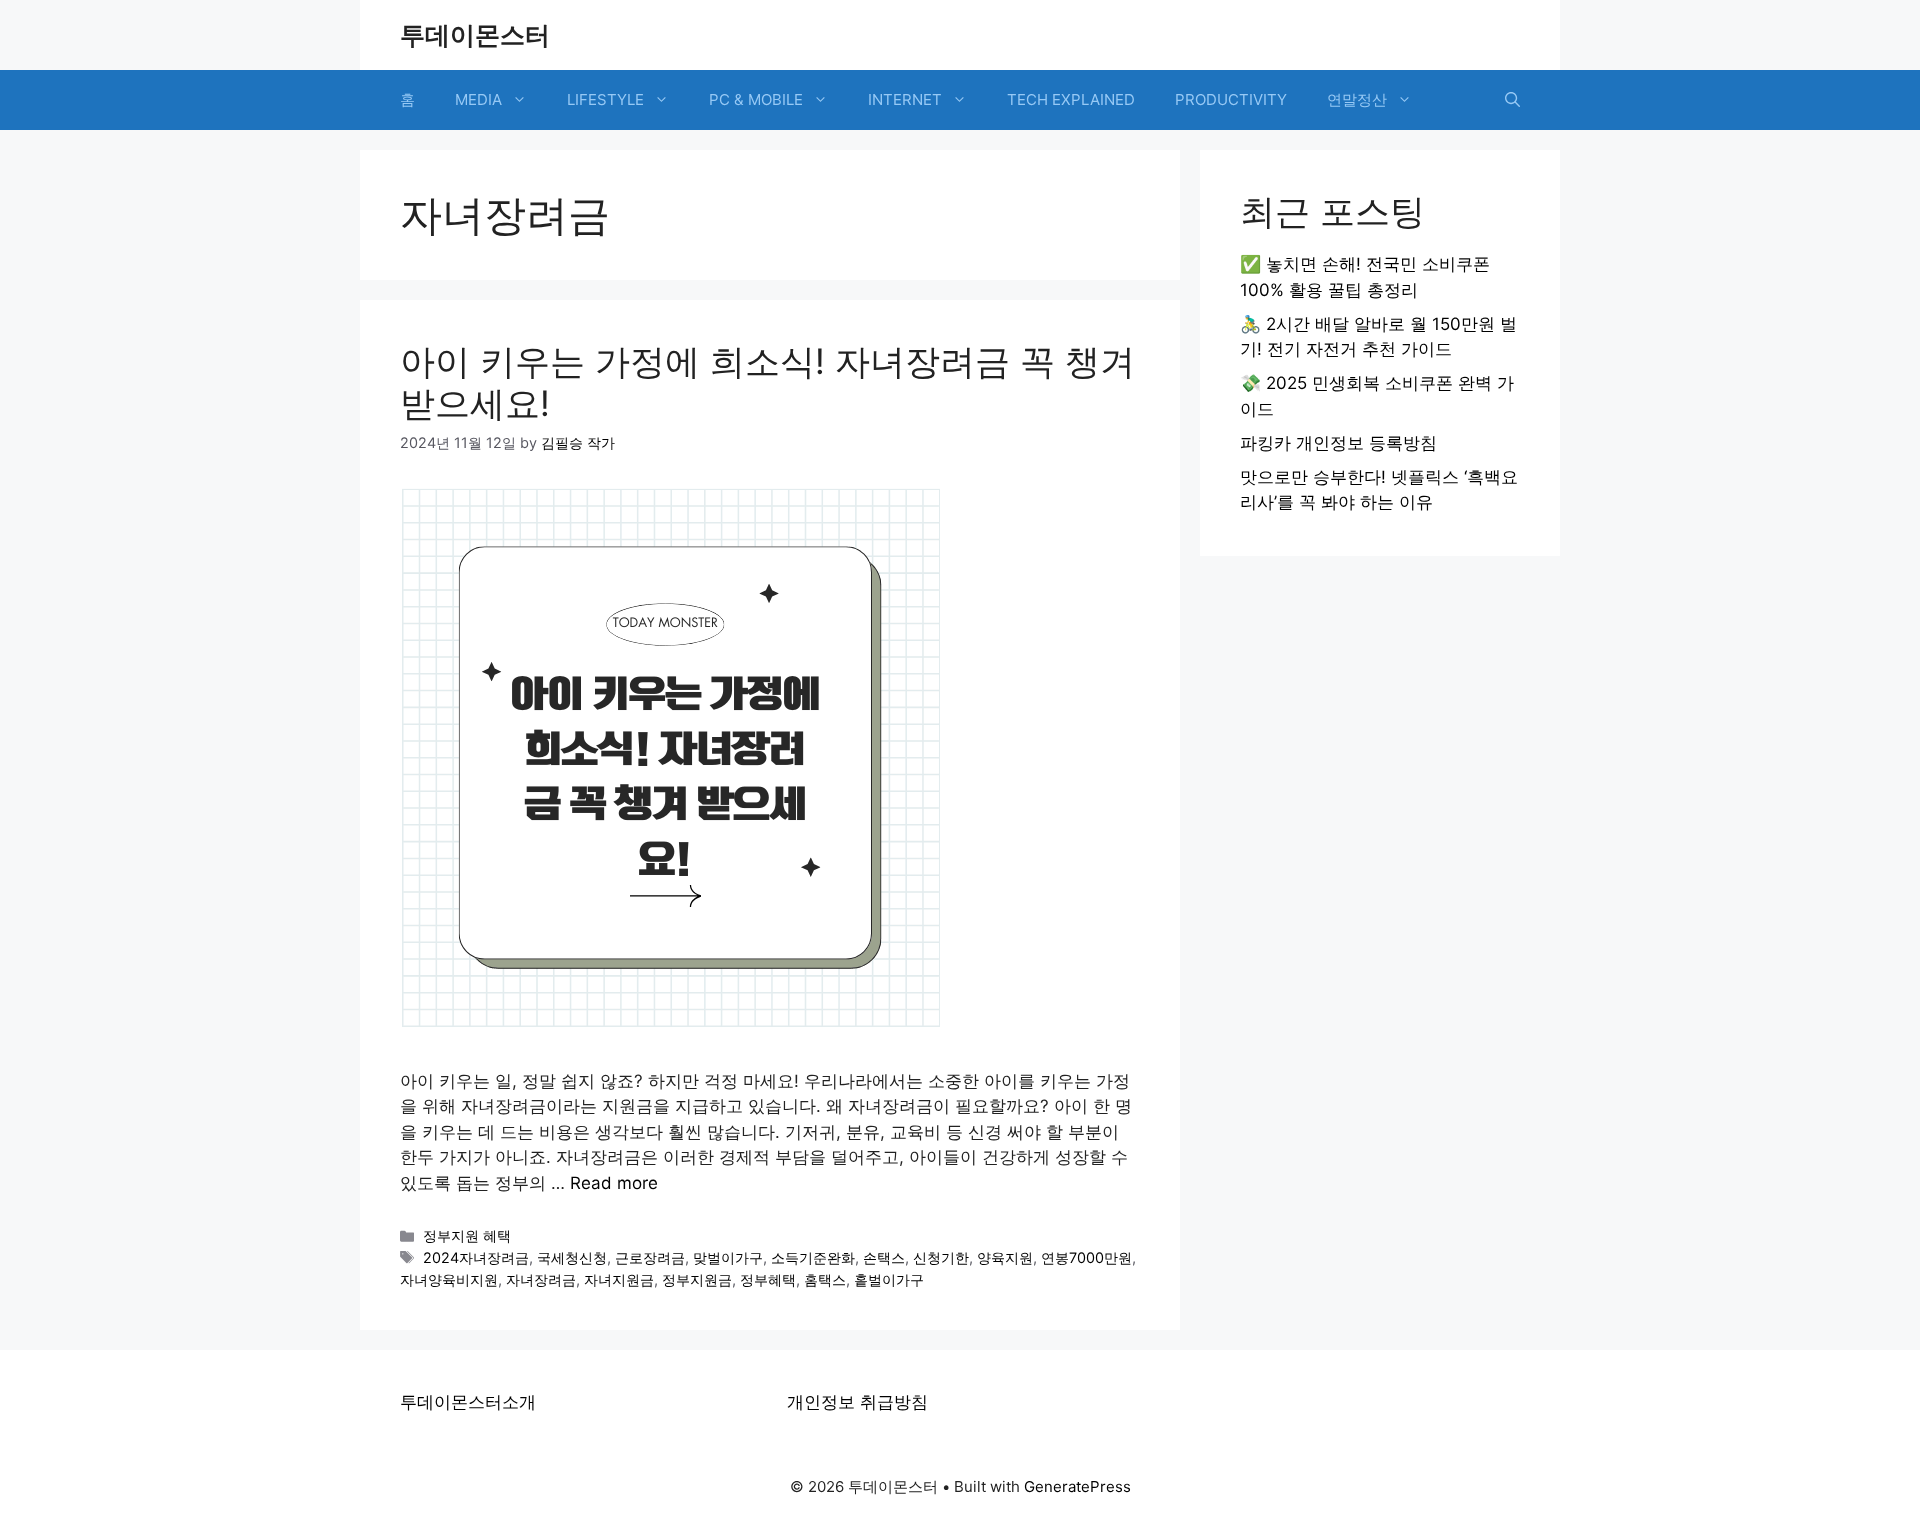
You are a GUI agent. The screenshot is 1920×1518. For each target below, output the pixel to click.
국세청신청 (572, 1257)
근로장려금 (650, 1257)
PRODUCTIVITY (1231, 99)
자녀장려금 (541, 1279)
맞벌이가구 (728, 1257)
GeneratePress (1077, 1486)
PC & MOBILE (756, 99)
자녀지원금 (619, 1279)
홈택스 (825, 1279)
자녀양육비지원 (449, 1279)
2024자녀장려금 (476, 1257)
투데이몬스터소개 (468, 1402)
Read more (614, 1183)
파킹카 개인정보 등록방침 (1338, 443)
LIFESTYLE (605, 99)
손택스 (884, 1257)
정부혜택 (768, 1279)
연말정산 (1357, 99)
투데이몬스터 (475, 35)
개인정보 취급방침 (857, 1402)
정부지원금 (697, 1279)
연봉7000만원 (1086, 1257)
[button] (1512, 100)
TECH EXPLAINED (1071, 99)
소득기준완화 (813, 1257)
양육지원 (1005, 1257)
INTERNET (905, 99)
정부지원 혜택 (467, 1235)
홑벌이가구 (889, 1279)
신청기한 (941, 1257)
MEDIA (478, 99)
